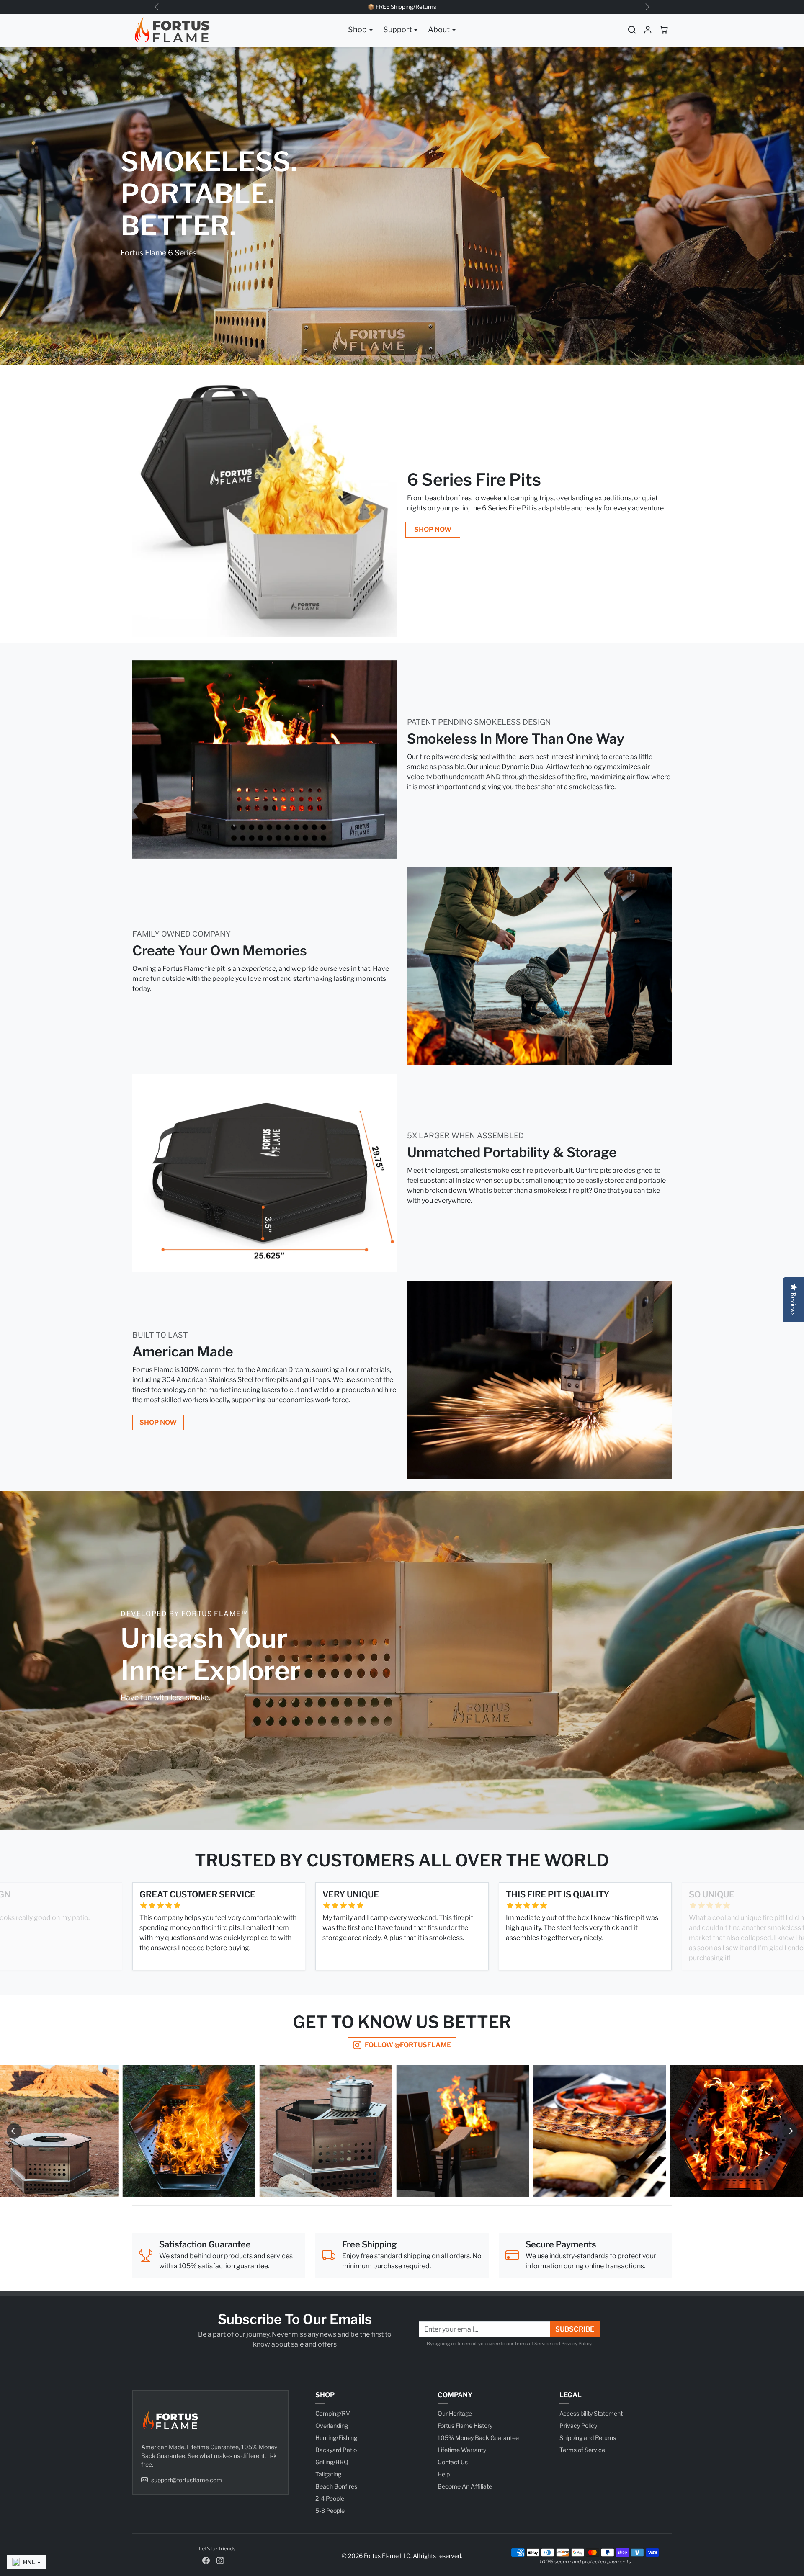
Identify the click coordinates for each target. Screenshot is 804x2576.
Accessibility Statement (591, 2413)
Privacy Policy (576, 2344)
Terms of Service (533, 2344)
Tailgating (328, 2474)
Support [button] (398, 30)
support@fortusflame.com (187, 2480)
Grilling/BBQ (332, 2462)
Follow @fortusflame (408, 2045)
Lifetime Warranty (462, 2450)
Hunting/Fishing (336, 2438)
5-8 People (330, 2510)
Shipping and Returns (588, 2438)
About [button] (439, 30)
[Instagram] (220, 2559)
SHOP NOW (433, 529)
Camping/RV (333, 2413)
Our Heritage (455, 2413)
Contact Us (453, 2462)
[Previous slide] (14, 2131)
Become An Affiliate (465, 2486)
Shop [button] (357, 30)
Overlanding (332, 2425)
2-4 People (330, 2498)
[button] (632, 30)
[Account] (648, 30)
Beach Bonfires (336, 2486)
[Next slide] (790, 2131)
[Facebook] (206, 2559)
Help (444, 2474)
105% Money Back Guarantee (478, 2438)
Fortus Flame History (465, 2425)
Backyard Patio (336, 2450)
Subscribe (575, 2329)
